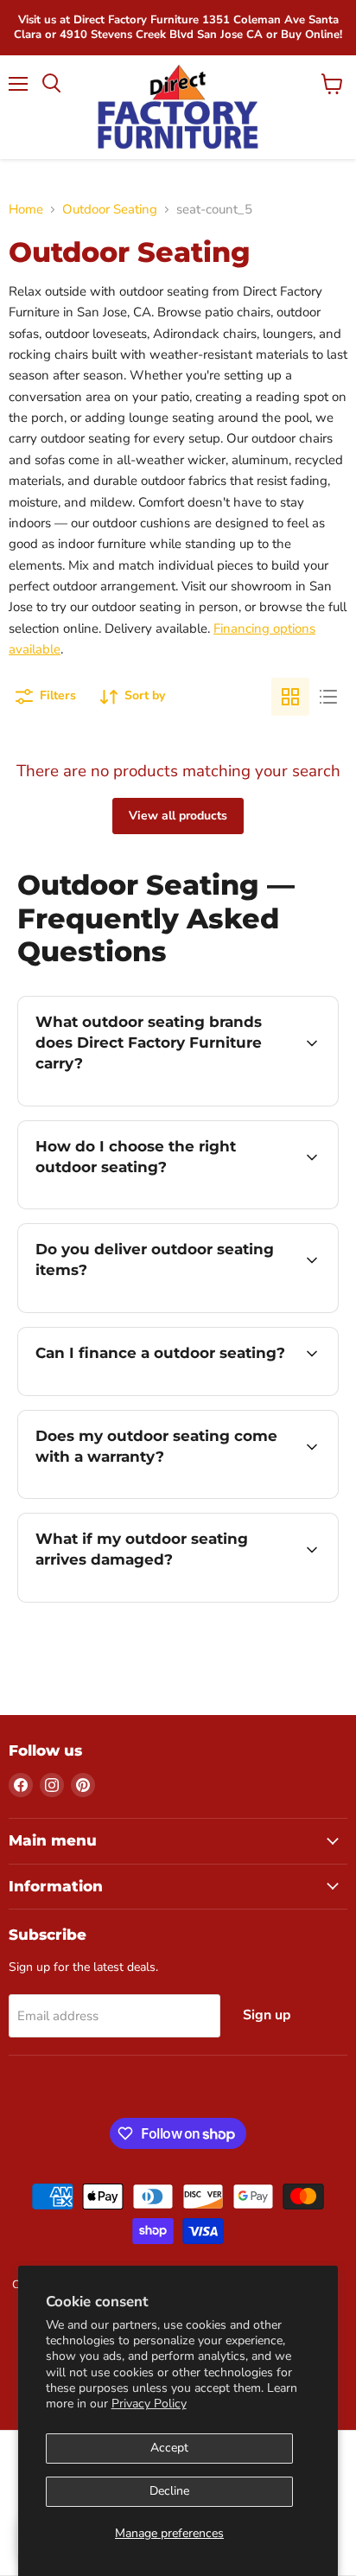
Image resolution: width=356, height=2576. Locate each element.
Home (26, 210)
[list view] (328, 697)
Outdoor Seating (110, 210)
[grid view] (290, 697)
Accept (169, 2448)
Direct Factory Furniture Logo (178, 107)
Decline (169, 2491)
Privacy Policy (149, 2404)
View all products (178, 816)
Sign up (267, 2015)
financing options (157, 1392)
